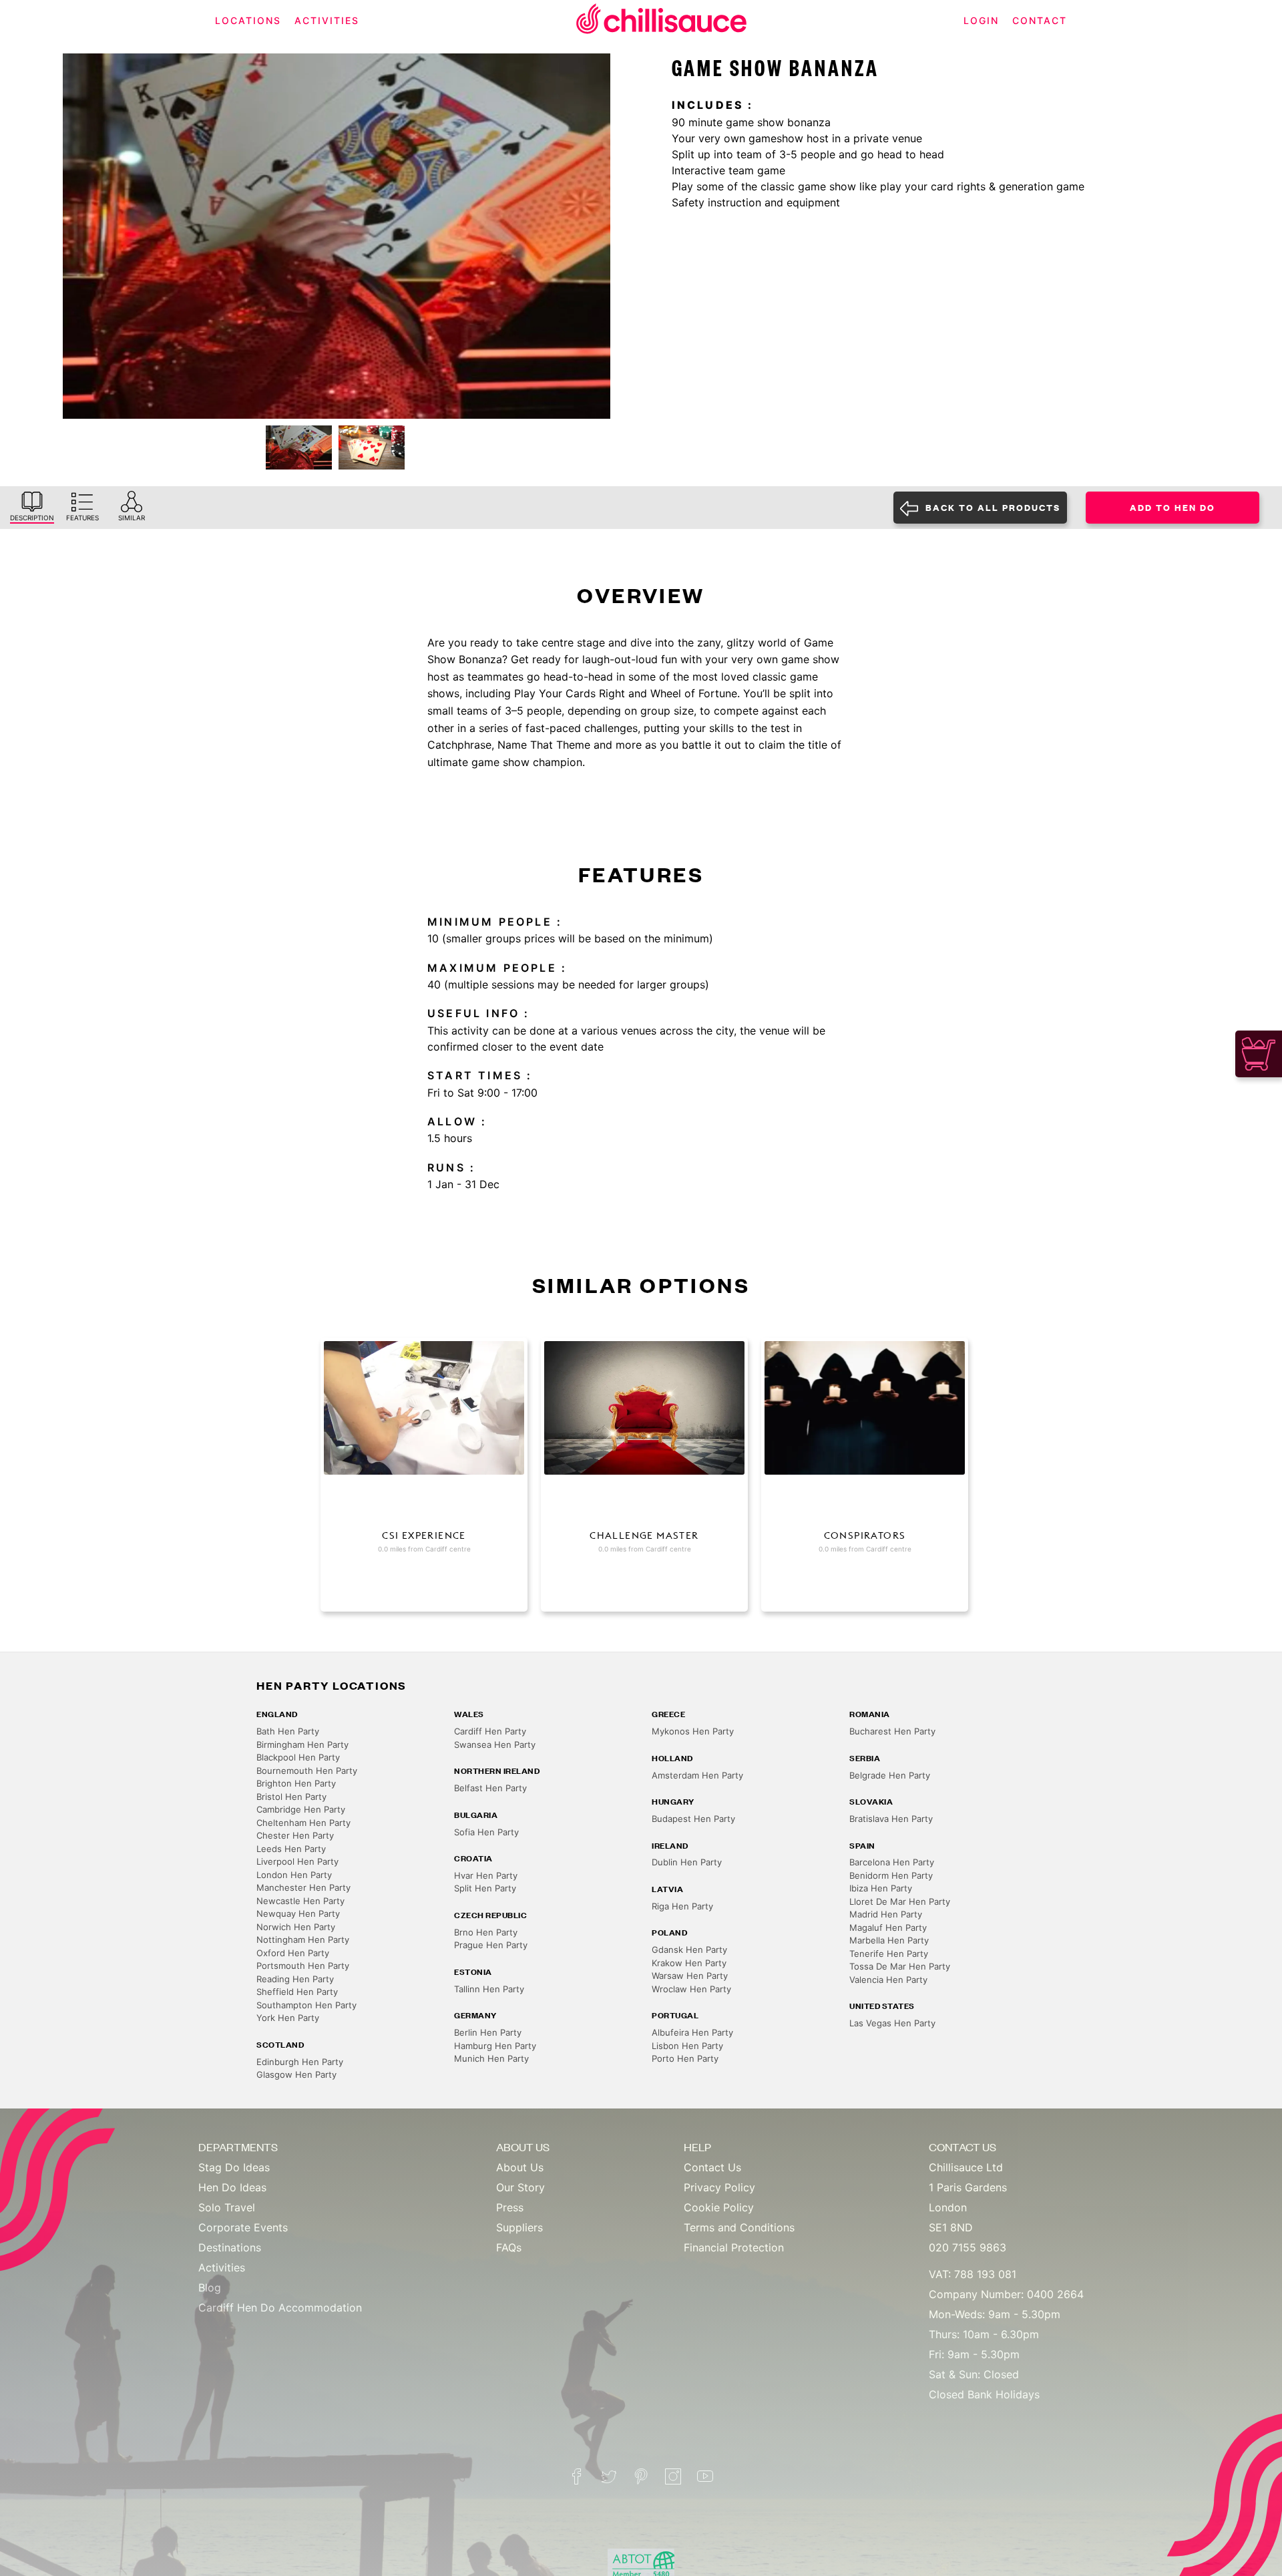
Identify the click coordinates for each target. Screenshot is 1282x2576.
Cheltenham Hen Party (303, 1823)
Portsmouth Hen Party (303, 1966)
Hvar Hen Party (486, 1875)
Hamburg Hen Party (495, 2046)
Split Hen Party (485, 1888)
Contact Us (712, 2167)
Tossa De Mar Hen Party (900, 1966)
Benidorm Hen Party (891, 1875)
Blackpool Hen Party (298, 1757)
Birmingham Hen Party (302, 1744)
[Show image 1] (299, 447)
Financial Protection (734, 2247)
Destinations (230, 2247)
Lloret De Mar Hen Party (900, 1901)
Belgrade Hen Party (890, 1775)
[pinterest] (641, 2476)
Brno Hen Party (486, 1932)
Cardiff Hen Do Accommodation (280, 2308)
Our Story (520, 2187)
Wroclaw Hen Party (691, 1989)
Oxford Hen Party (293, 1953)
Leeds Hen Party (291, 1849)
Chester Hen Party (295, 1835)
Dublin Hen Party (687, 1862)
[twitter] (609, 2476)
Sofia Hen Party (486, 1832)
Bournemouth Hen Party (307, 1771)
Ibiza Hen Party (881, 1888)
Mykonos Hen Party (693, 1731)
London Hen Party (294, 1875)
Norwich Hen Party (296, 1927)
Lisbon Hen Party (687, 2046)
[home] (662, 21)
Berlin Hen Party (488, 2032)
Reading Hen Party (295, 1979)
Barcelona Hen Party (892, 1862)
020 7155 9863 (968, 2247)
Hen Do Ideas (232, 2187)
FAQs (509, 2247)
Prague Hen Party (491, 1945)
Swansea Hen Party (495, 1744)
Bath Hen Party (288, 1731)
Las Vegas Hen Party (892, 2023)
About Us (520, 2167)
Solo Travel (227, 2207)
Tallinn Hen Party (489, 1989)
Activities (222, 2267)
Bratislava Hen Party (891, 1819)
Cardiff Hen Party (490, 1731)
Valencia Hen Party (888, 1980)
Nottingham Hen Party (303, 1940)
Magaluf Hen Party (888, 1927)
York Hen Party (288, 2018)
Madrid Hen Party (886, 1914)
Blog (210, 2287)
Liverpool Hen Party (297, 1861)
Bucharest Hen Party (892, 1731)
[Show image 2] (372, 447)
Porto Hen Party (685, 2058)
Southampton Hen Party (306, 2005)
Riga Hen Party (682, 1906)
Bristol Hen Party (291, 1797)
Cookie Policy (719, 2207)
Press (510, 2207)
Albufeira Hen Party (692, 2032)
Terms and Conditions (739, 2227)
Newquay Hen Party (298, 1913)
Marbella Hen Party (889, 1940)
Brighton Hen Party (296, 1783)
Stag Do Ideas (234, 2167)
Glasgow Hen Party (296, 2074)
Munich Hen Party (491, 2058)
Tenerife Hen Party (889, 1954)
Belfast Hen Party (490, 1788)
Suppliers (519, 2227)
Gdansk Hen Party (689, 1950)
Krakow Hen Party (689, 1963)
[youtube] (705, 2476)
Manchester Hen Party (303, 1887)
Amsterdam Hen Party (697, 1775)
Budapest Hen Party (693, 1819)
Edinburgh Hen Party (300, 2062)
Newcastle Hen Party (300, 1901)
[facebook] (577, 2476)
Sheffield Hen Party (297, 1992)
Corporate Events (243, 2227)
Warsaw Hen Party (690, 1976)
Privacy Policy (719, 2187)
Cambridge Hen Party (301, 1809)
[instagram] (673, 2476)
